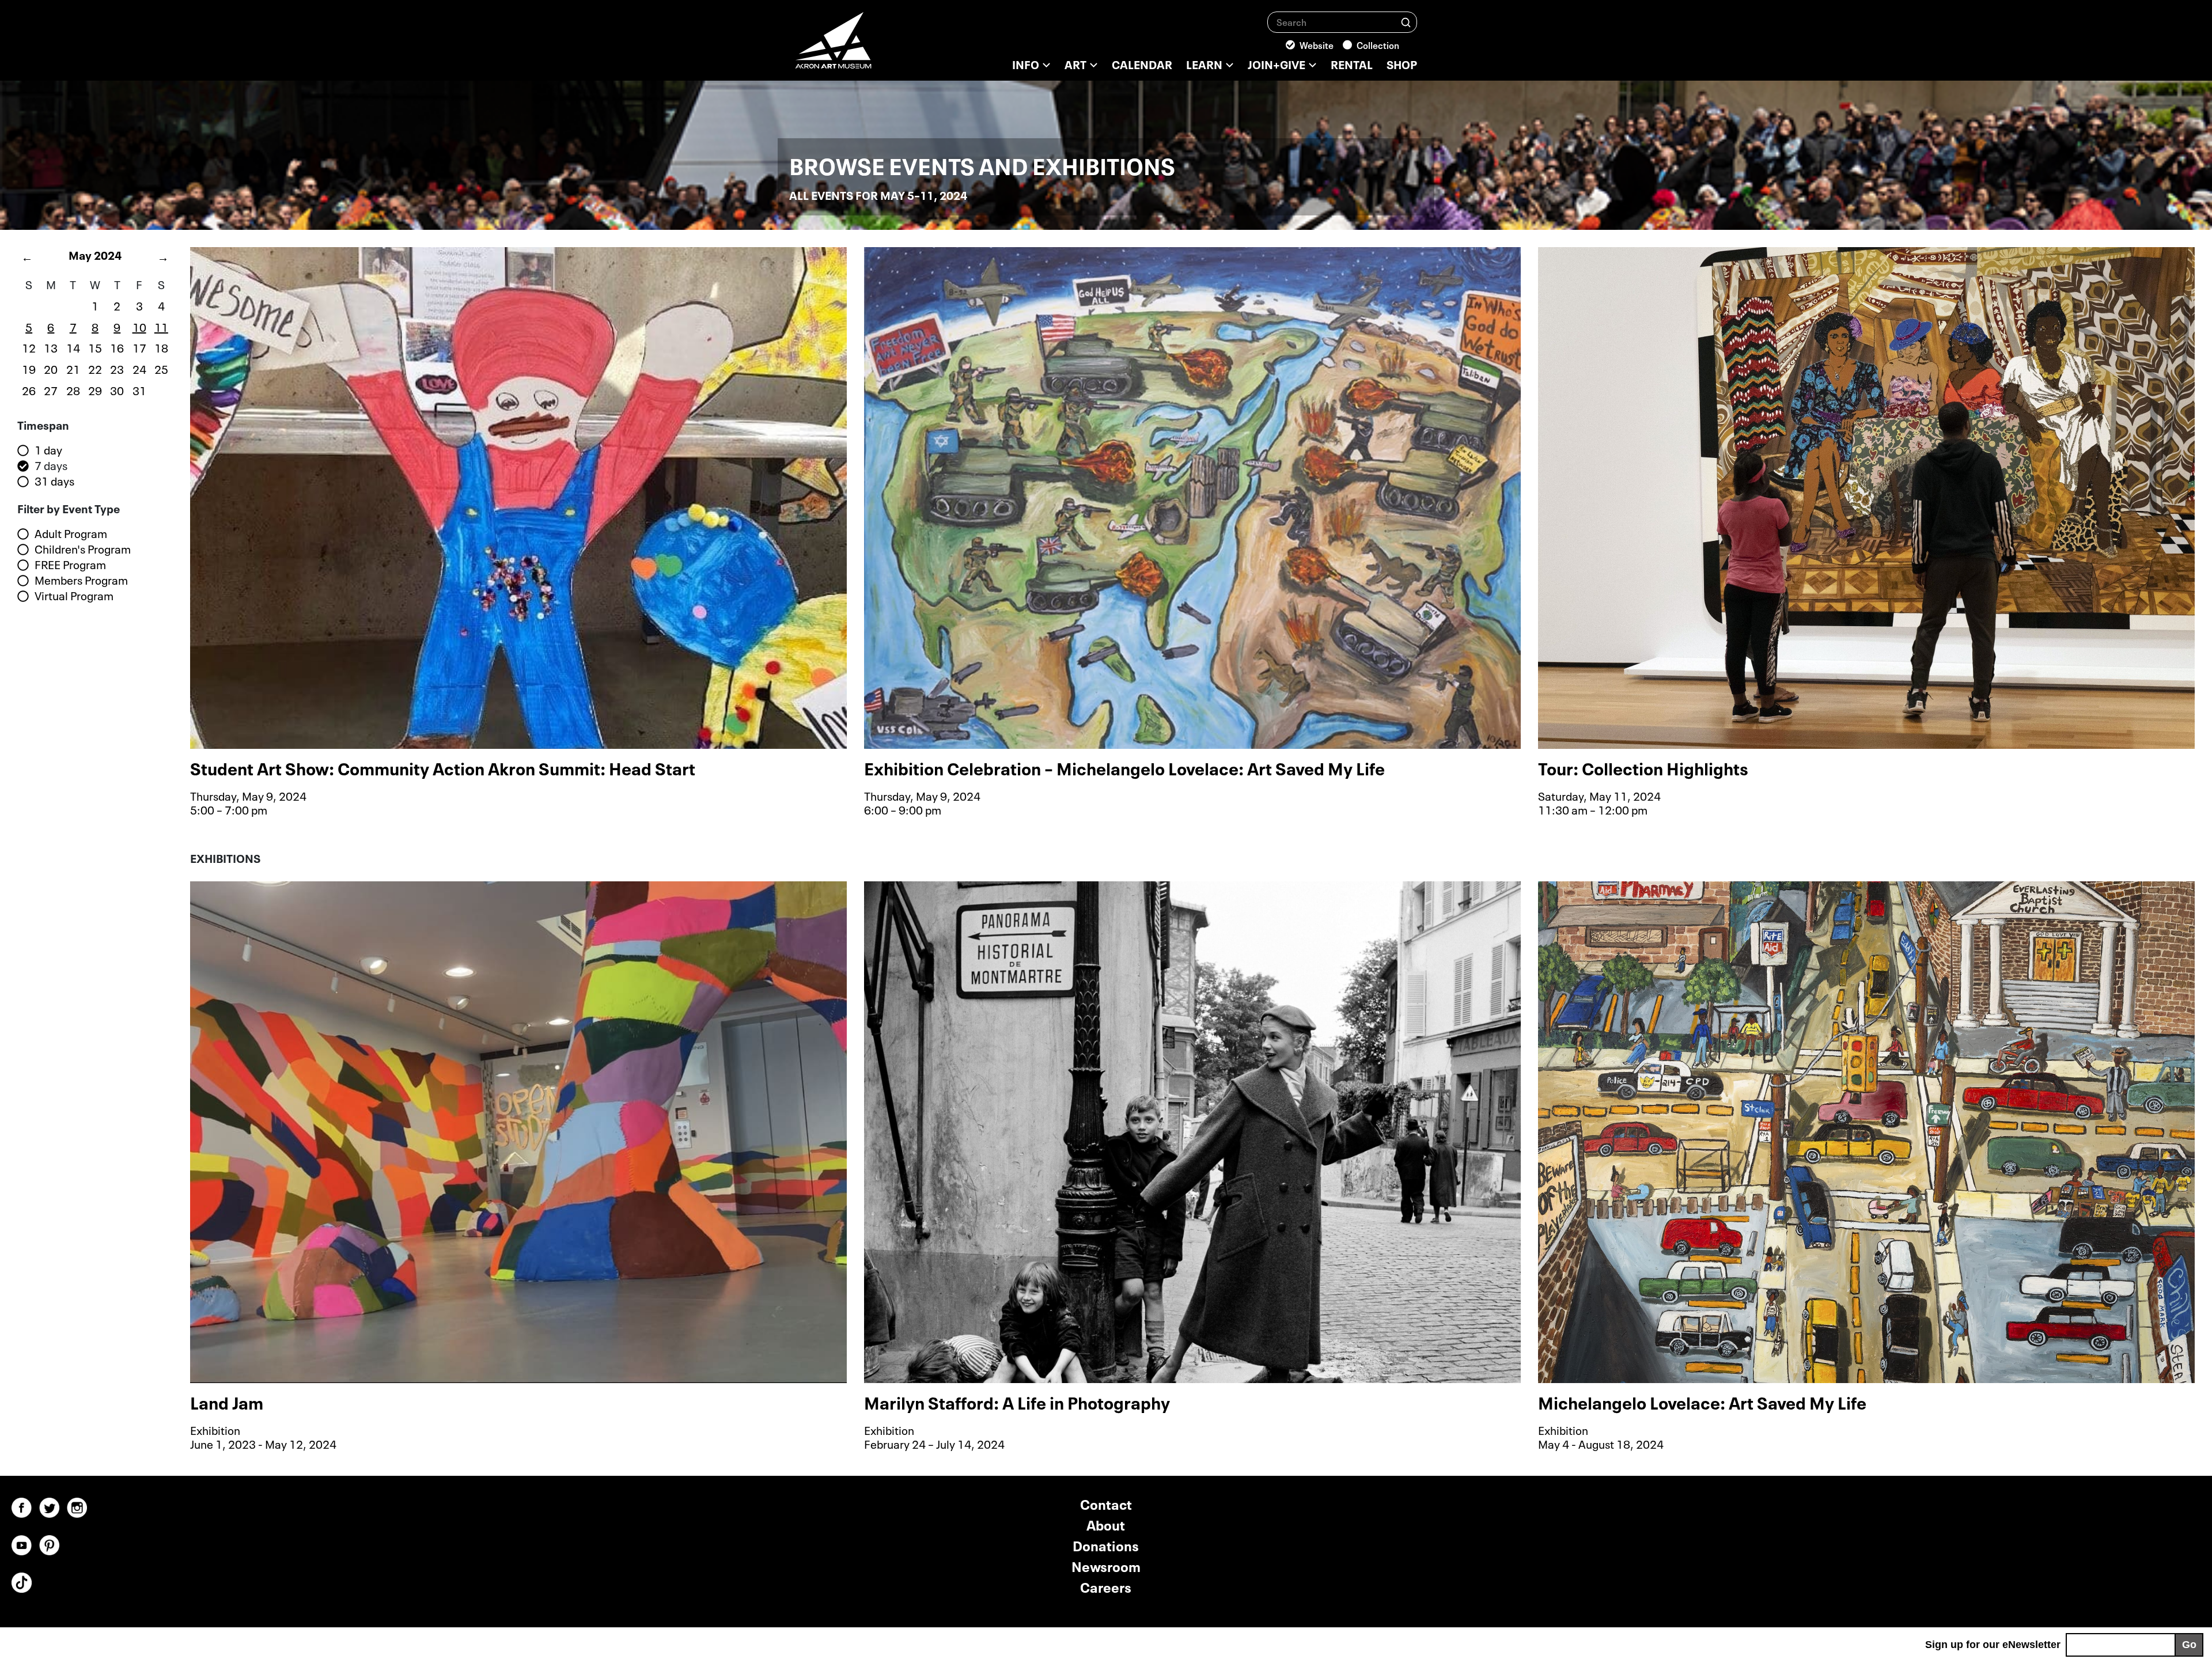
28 (73, 389)
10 (139, 326)
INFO (1026, 63)
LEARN (1204, 63)
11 (161, 326)
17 (139, 347)
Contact (1106, 1503)
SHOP (1402, 63)
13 (51, 347)
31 (139, 389)
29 (95, 389)
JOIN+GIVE (1277, 63)
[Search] (1406, 22)
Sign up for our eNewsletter (1993, 1645)
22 (95, 368)
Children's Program (83, 549)
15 (95, 347)
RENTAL (1352, 63)
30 (117, 389)
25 (161, 368)
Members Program (81, 580)
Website (1317, 44)
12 (29, 347)
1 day (48, 450)
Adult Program (71, 533)
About (1106, 1524)
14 (73, 347)
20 (51, 368)
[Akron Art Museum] (864, 46)
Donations (1106, 1545)
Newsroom (1106, 1565)
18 (161, 347)
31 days (54, 481)
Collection (1378, 44)
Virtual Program (74, 596)
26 (29, 389)
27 (51, 389)
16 (117, 347)
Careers (1106, 1586)
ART (1075, 63)
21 (73, 368)
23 (117, 368)
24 (139, 368)
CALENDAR (1142, 63)
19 (29, 368)
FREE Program (70, 565)
